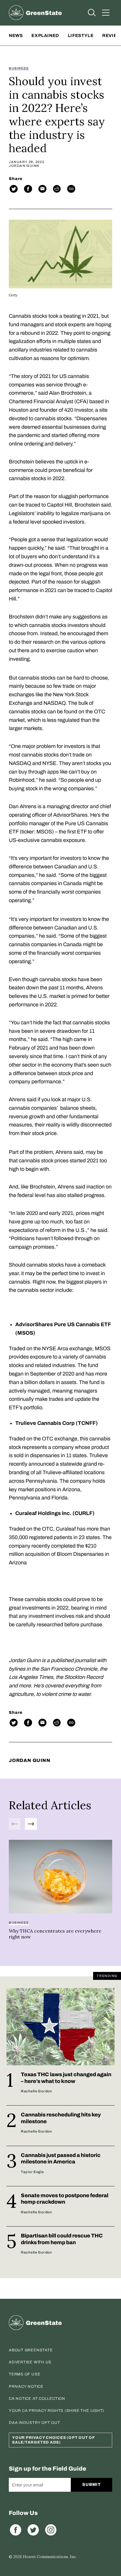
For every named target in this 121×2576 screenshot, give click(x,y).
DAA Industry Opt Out (35, 2423)
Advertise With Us (30, 2362)
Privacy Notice (26, 2387)
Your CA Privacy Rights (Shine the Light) (57, 2411)
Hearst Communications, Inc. (50, 2557)
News (16, 36)
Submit (91, 2485)
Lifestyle (81, 36)
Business (19, 68)
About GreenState (31, 2350)
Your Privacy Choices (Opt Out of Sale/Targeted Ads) (53, 2440)
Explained (45, 36)
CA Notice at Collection (37, 2399)
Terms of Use (25, 2374)
